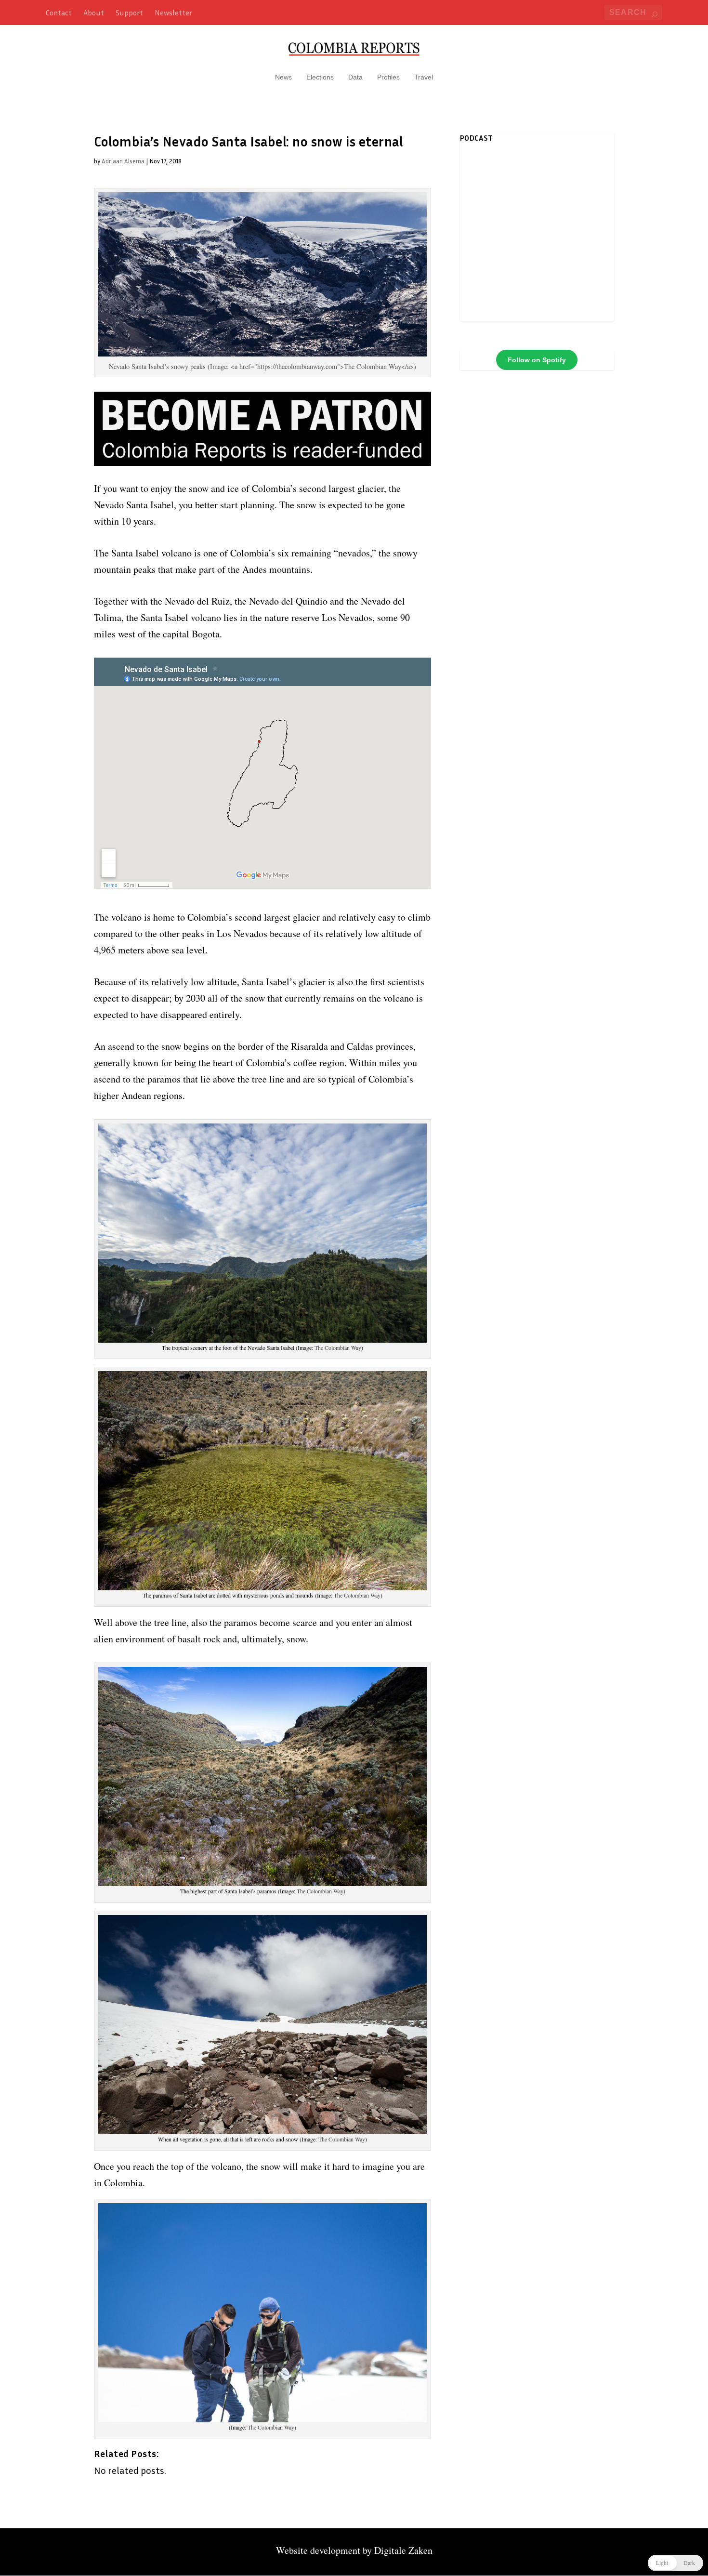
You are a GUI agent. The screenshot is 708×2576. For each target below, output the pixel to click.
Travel (424, 77)
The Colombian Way (338, 1347)
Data (355, 77)
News (283, 77)
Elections (320, 77)
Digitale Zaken (403, 2550)
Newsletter (173, 13)
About (94, 13)
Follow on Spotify (537, 360)
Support (129, 13)
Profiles (388, 77)
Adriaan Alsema (123, 161)
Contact (59, 13)
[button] (675, 2563)
